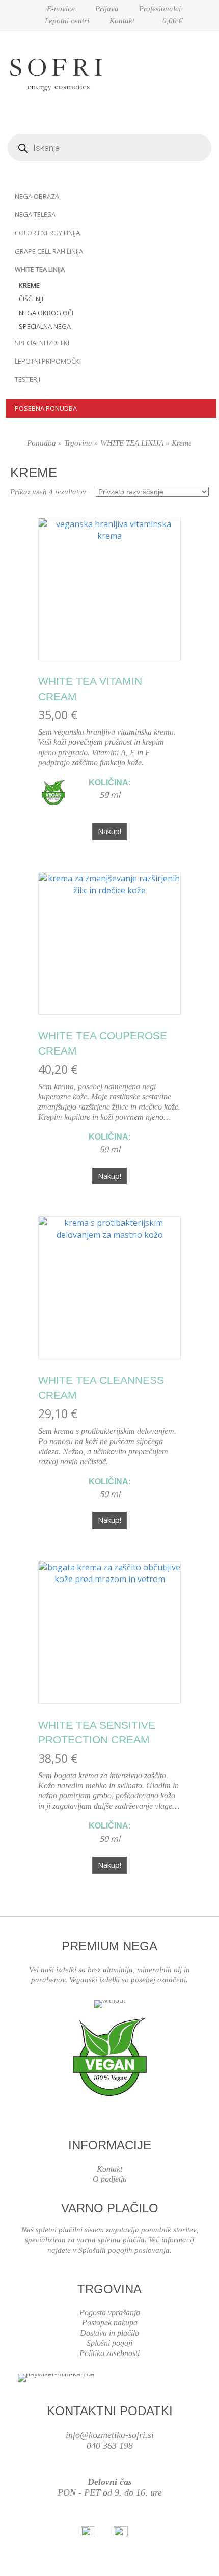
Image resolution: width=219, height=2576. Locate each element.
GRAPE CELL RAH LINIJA (49, 251)
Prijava (107, 9)
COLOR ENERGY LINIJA (47, 233)
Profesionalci (160, 9)
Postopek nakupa (110, 2323)
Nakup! (109, 831)
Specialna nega (45, 326)
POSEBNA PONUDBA (46, 408)
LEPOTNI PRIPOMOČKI (48, 361)
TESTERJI (28, 379)
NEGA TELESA (35, 214)
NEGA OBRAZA (37, 196)
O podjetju (110, 2179)
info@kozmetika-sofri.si (110, 2435)
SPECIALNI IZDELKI (42, 343)
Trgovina (78, 443)
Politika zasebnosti (109, 2353)
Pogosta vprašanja (110, 2312)
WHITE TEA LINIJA (40, 269)
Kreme (29, 285)
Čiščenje (32, 299)
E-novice (61, 9)
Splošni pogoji (109, 2343)
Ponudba (42, 443)
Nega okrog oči (46, 313)
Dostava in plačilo (109, 2333)
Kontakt (122, 21)
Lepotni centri (67, 21)
